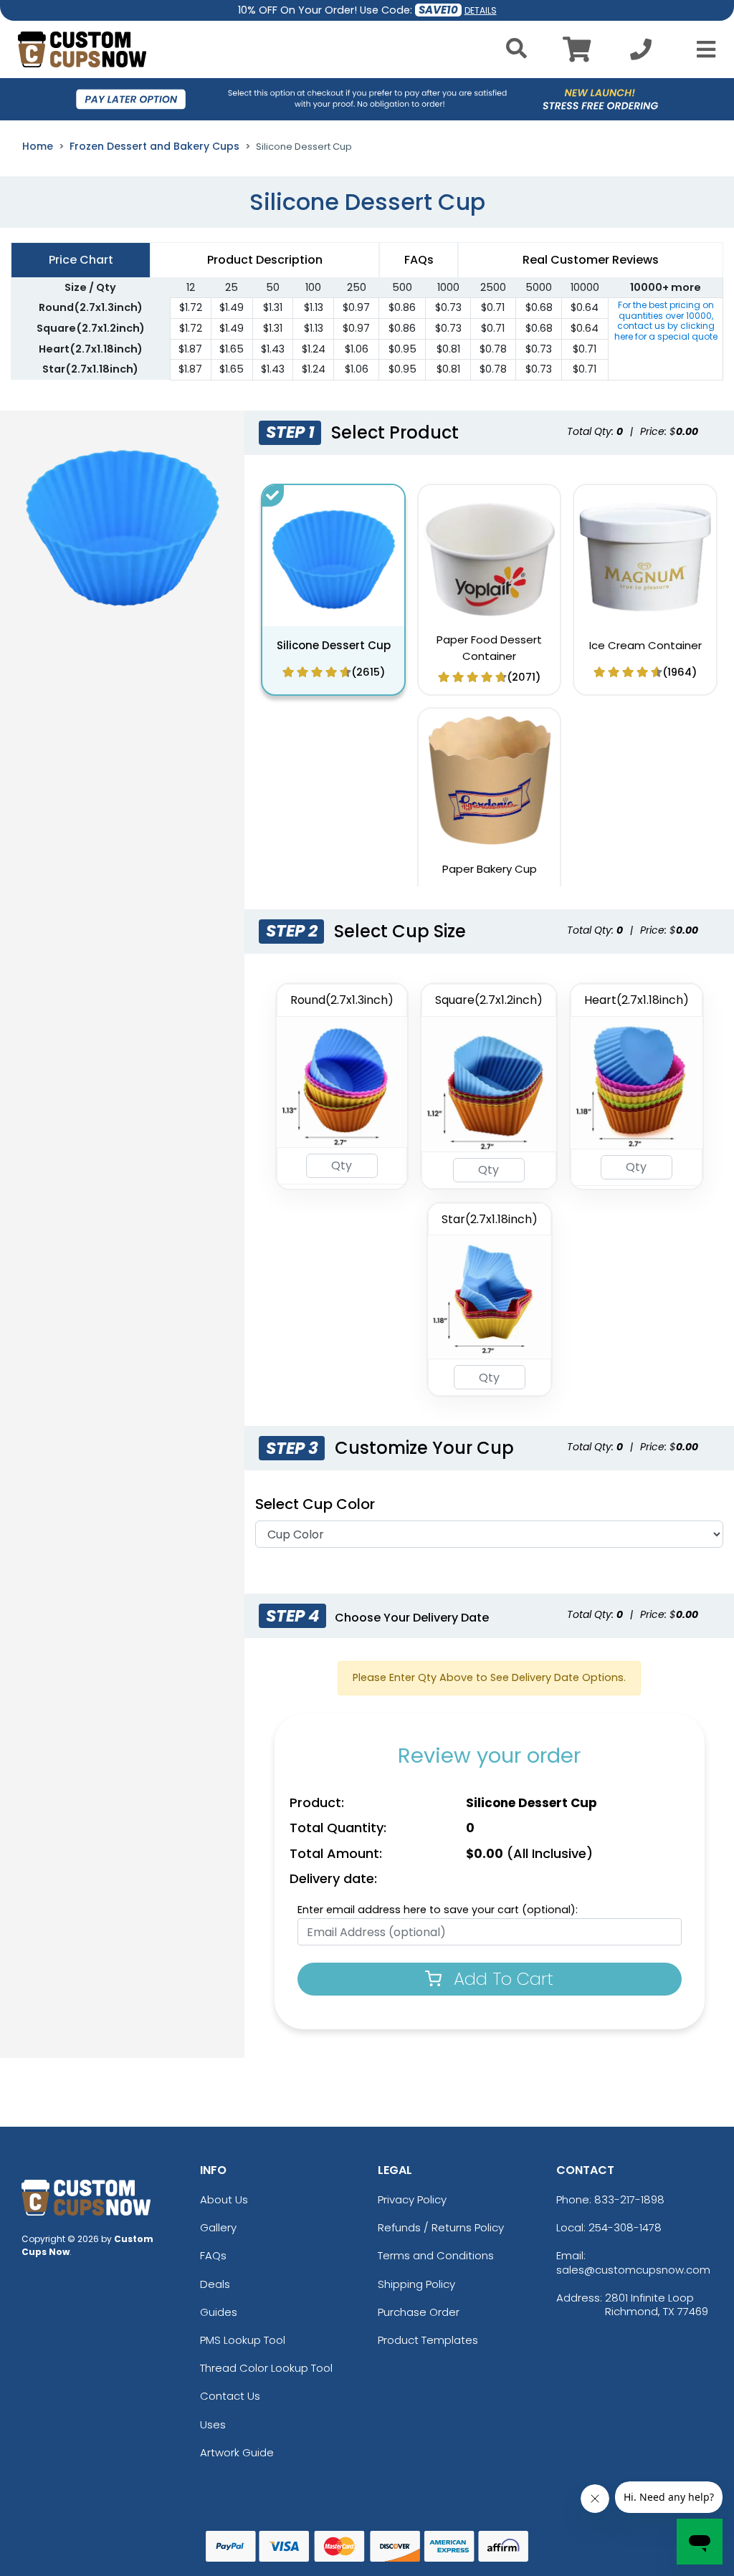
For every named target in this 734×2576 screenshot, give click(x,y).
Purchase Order (419, 2312)
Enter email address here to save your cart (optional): (438, 1910)
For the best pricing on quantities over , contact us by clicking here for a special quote (666, 320)
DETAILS (481, 10)
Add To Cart (501, 1979)
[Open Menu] (702, 49)
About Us (224, 2199)
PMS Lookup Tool (243, 2340)
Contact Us (230, 2396)
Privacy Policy (412, 2199)
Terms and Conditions (436, 2255)
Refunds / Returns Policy (441, 2227)
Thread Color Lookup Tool (266, 2368)
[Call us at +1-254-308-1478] (641, 53)
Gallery (218, 2227)
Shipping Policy (416, 2284)
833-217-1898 (629, 2199)
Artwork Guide (237, 2452)
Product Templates (428, 2340)
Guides (219, 2312)
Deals (215, 2284)
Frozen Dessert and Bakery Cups (154, 146)
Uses (213, 2424)
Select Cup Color (315, 1504)
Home (38, 146)
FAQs (213, 2255)
